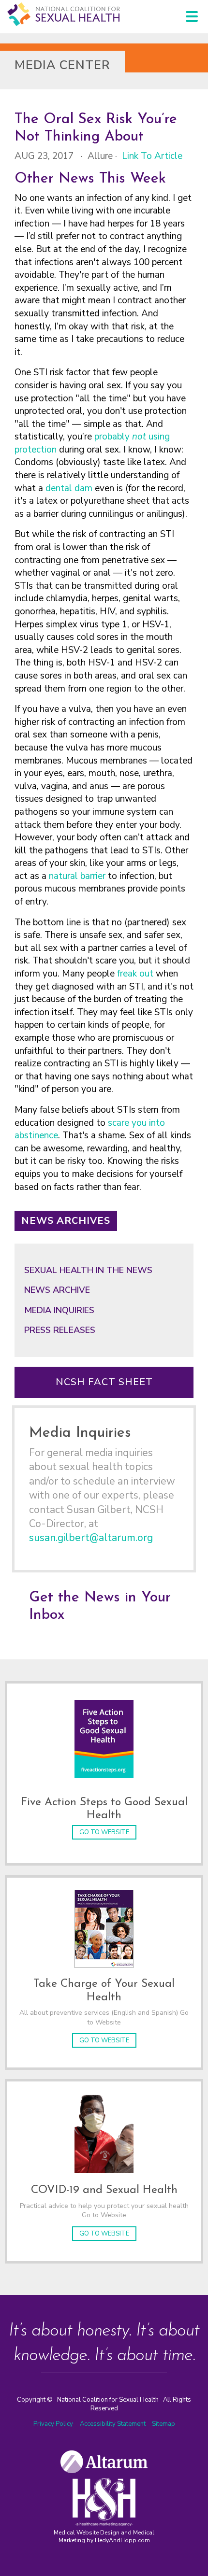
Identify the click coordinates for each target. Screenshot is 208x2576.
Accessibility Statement (113, 2424)
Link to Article (152, 156)
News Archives (66, 1221)
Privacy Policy (53, 2424)
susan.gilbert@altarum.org (91, 1538)
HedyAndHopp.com (122, 2540)
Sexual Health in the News (88, 1270)
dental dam (69, 488)
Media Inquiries (59, 1310)
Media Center (62, 65)
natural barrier (77, 876)
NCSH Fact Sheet (104, 1382)
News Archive (57, 1290)
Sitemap (163, 2424)
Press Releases (60, 1330)
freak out (135, 974)
